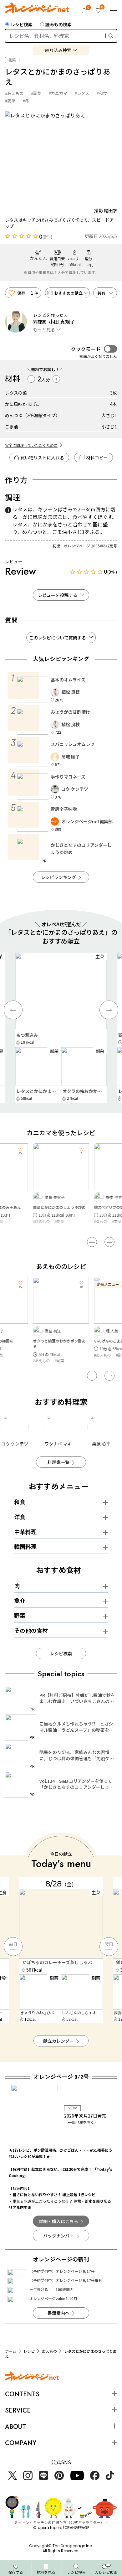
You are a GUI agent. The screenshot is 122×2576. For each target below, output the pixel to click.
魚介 (20, 1600)
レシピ (29, 2351)
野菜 (20, 1615)
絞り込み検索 (58, 50)
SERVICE (18, 2410)
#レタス (82, 93)
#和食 (102, 93)
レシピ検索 (22, 24)
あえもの (49, 2351)
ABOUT (15, 2427)
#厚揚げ (115, 1227)
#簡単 (10, 101)
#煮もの (40, 1221)
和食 (20, 1502)
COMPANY (21, 2443)
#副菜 (36, 93)
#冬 (26, 101)
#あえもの (14, 93)
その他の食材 (31, 1630)
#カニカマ (58, 93)
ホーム (11, 2351)
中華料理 (25, 1532)
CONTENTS (22, 2394)
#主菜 (56, 1221)
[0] (84, 11)
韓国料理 (25, 1546)
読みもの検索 (58, 24)
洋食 (20, 1517)
